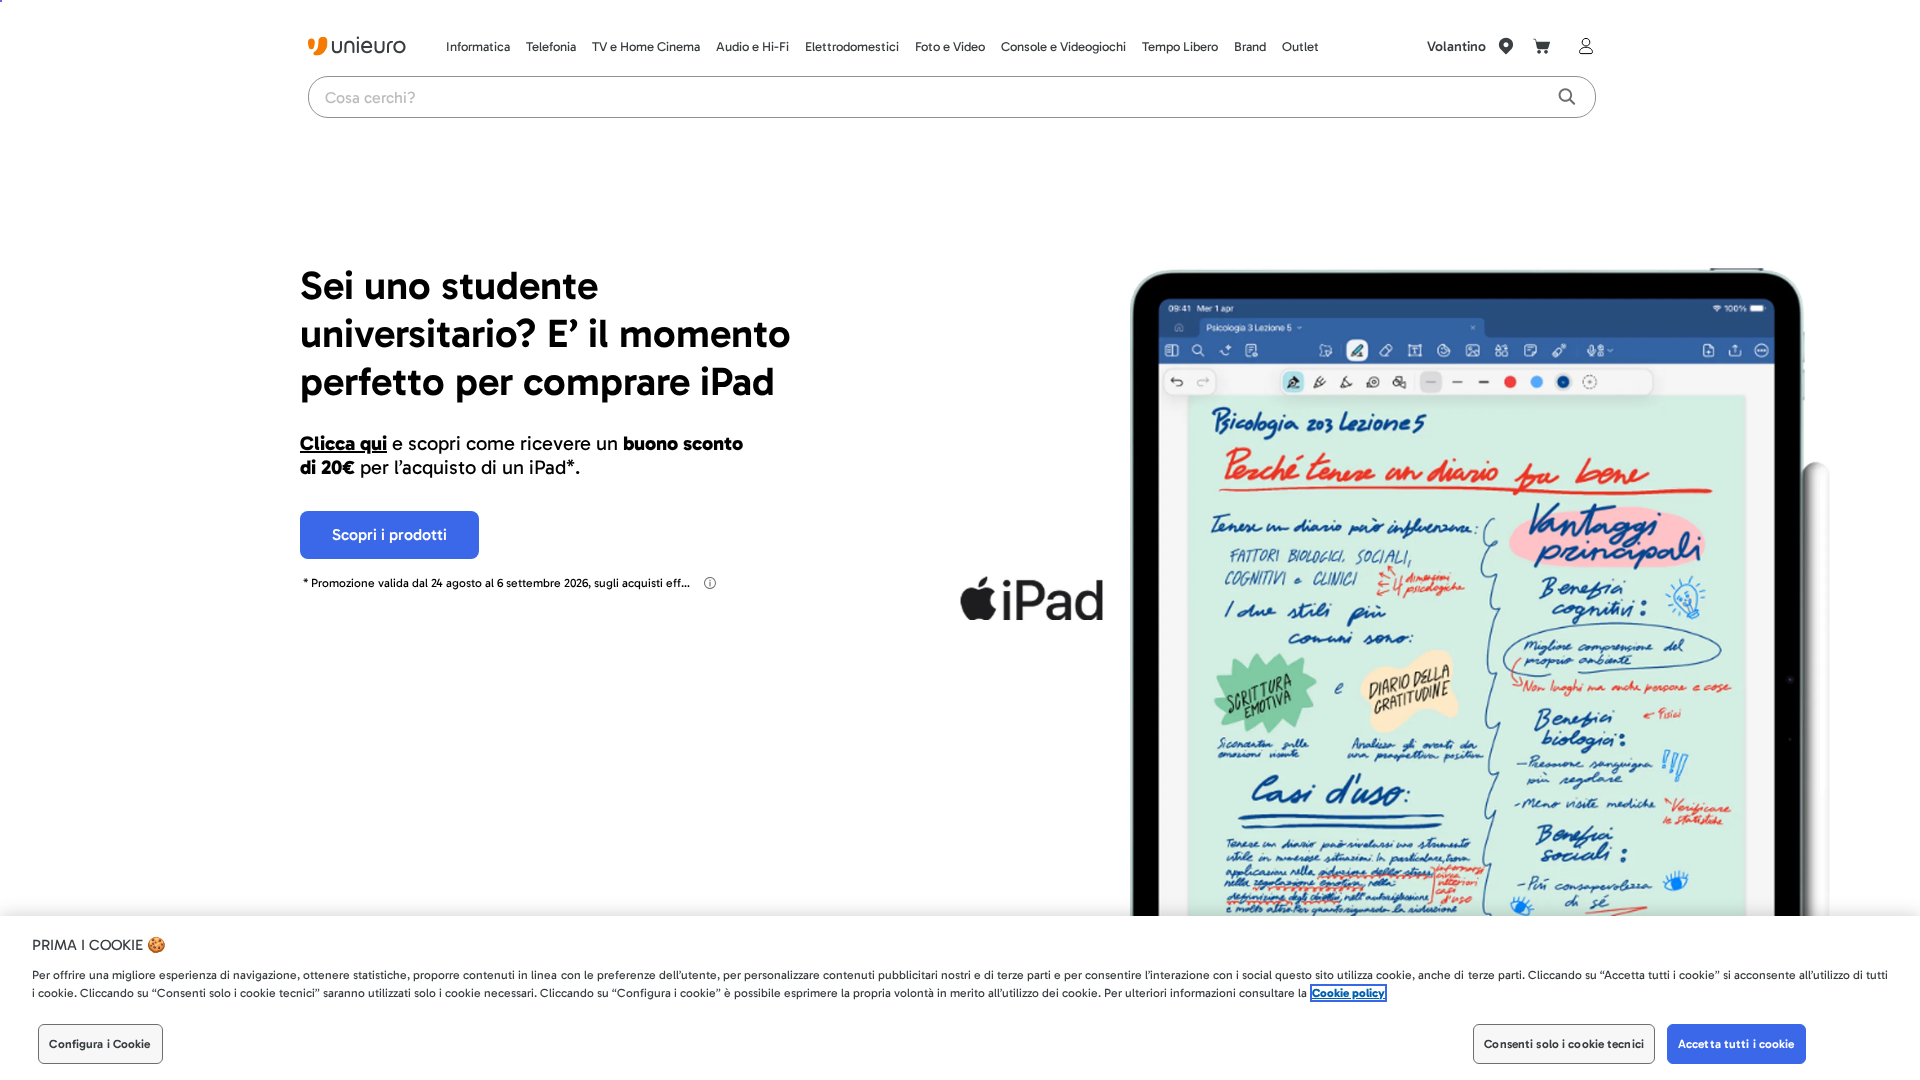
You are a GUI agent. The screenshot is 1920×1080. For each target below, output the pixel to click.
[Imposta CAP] (1506, 46)
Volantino (1456, 46)
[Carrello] (1542, 46)
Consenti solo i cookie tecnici (1564, 1044)
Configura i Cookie (99, 1044)
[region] (960, 998)
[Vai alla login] (1582, 46)
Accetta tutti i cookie (1736, 1044)
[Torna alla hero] (324, 176)
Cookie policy (1348, 993)
